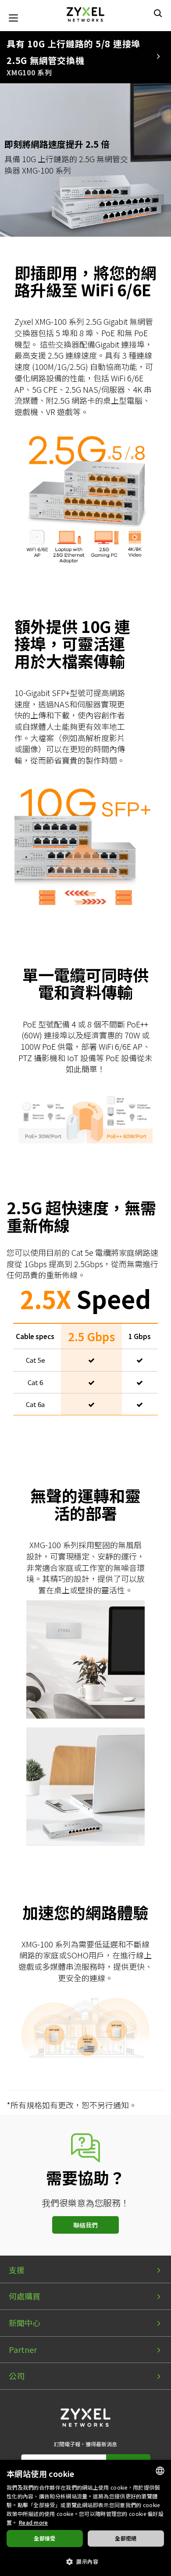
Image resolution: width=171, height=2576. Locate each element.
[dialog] (85, 2518)
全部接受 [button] (45, 2538)
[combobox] (160, 2471)
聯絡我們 (85, 2225)
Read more (34, 2522)
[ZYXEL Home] (85, 13)
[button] (85, 2561)
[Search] (158, 13)
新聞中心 (25, 2323)
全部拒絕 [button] (126, 2538)
